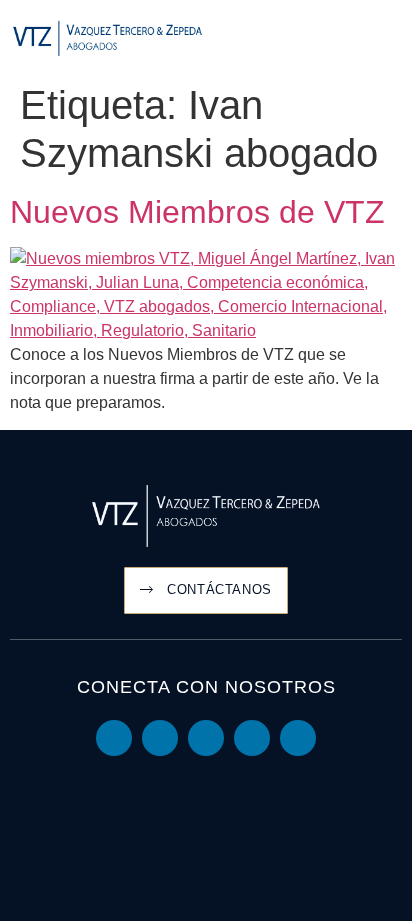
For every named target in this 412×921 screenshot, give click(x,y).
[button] (388, 39)
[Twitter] (206, 738)
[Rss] (298, 738)
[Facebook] (252, 738)
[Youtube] (160, 738)
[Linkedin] (114, 738)
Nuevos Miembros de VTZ (197, 212)
